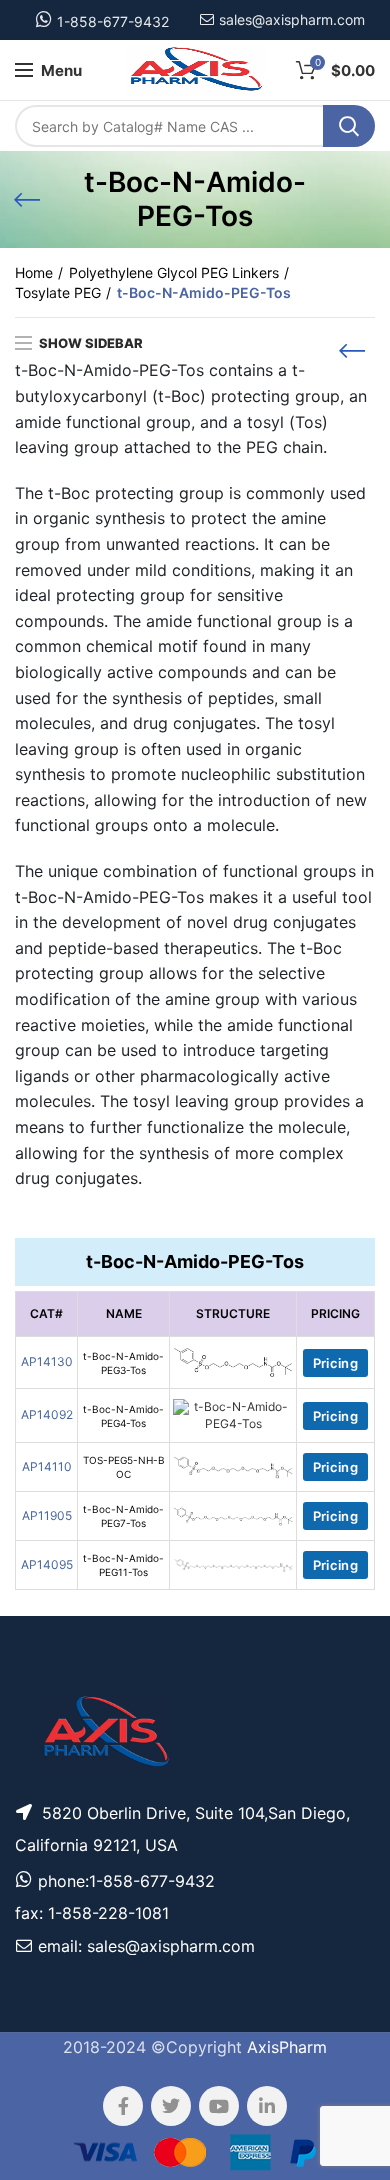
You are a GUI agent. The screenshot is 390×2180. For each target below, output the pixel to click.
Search (349, 126)
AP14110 (47, 1466)
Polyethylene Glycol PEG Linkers (174, 272)
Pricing (335, 1363)
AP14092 (47, 1414)
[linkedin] (267, 2106)
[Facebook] (123, 2106)
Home (34, 272)
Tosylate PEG (58, 292)
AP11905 (47, 1515)
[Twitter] (171, 2106)
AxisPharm (287, 2047)
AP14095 (47, 1564)
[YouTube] (219, 2106)
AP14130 (47, 1361)
